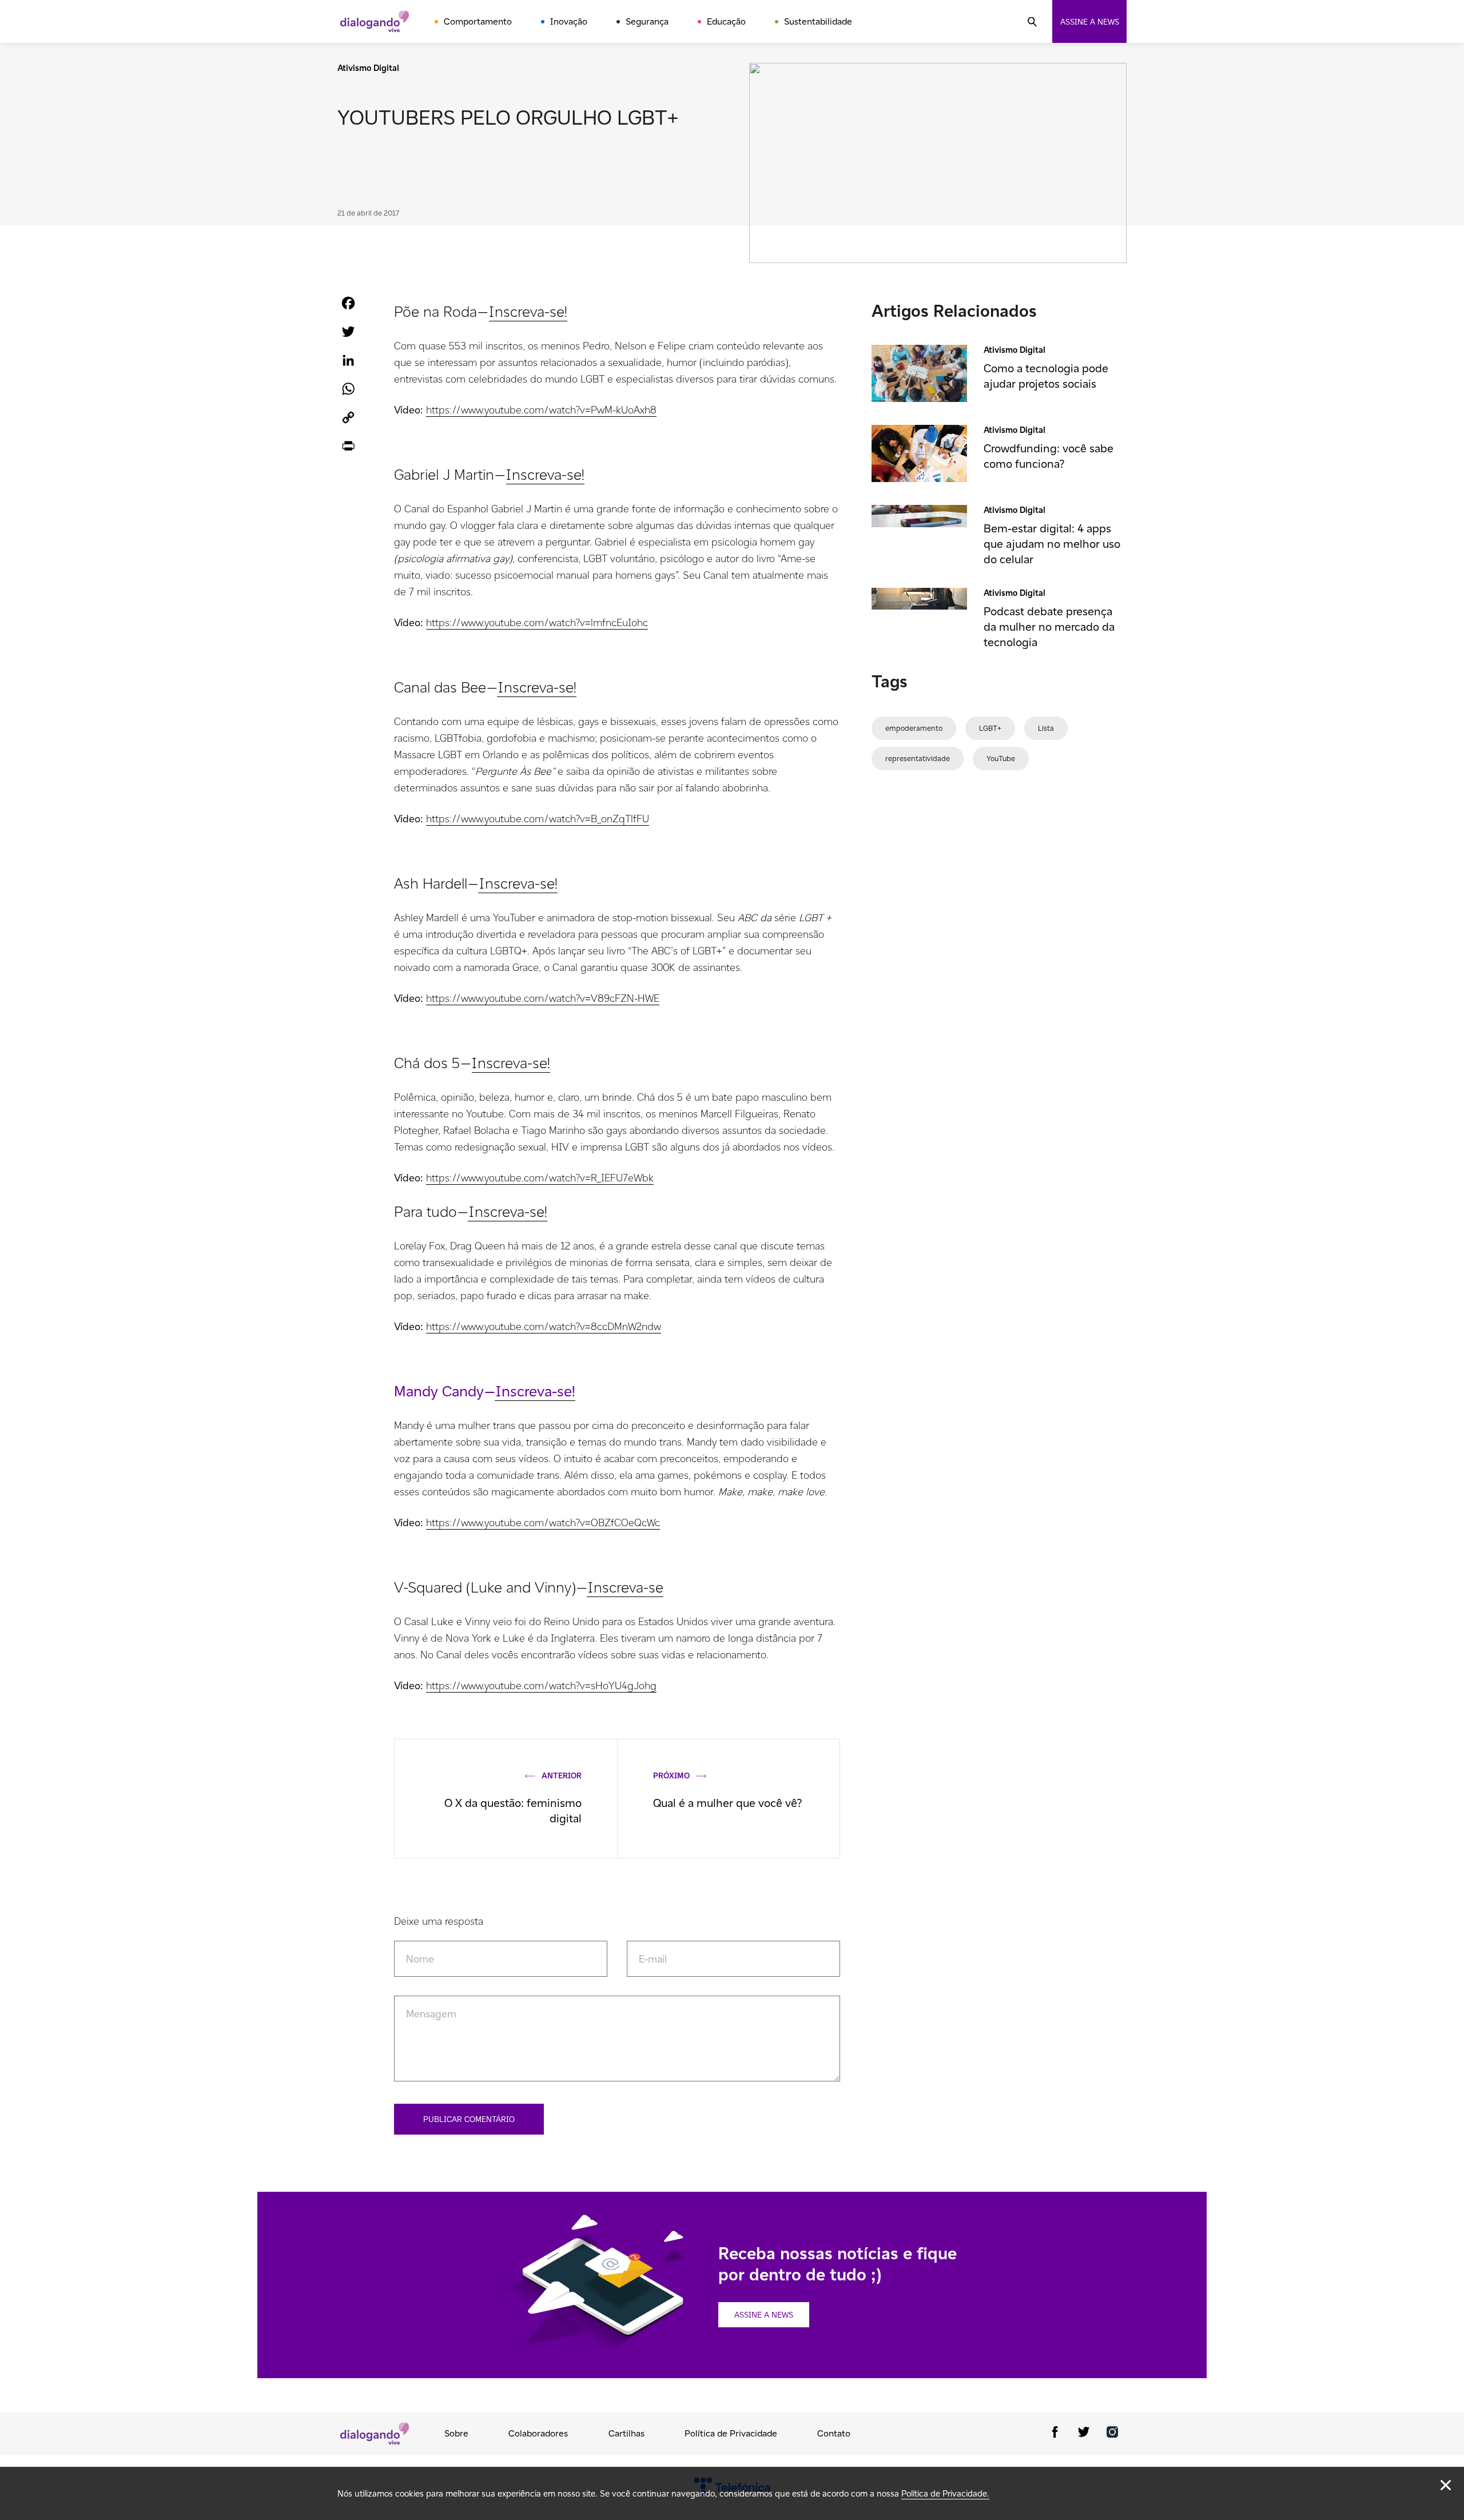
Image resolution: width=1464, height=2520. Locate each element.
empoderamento (914, 728)
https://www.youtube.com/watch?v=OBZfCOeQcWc (543, 1522)
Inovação (569, 21)
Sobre (456, 2433)
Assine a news (1090, 22)
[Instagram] (1112, 2434)
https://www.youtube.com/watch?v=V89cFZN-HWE (543, 998)
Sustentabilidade (818, 21)
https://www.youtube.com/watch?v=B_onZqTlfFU (538, 819)
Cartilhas (626, 2433)
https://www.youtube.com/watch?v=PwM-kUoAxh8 (541, 410)
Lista (1046, 728)
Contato (834, 2433)
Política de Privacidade (731, 2433)
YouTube (1001, 759)
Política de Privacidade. (945, 2493)
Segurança (647, 21)
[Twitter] (1084, 2434)
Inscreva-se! (528, 311)
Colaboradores (538, 2433)
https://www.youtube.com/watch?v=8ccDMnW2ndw (544, 1326)
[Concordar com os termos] (1446, 2485)
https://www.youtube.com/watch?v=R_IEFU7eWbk (540, 1178)
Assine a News (764, 2315)
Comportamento (478, 21)
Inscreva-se (625, 1587)
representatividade (918, 759)
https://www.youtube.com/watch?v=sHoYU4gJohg (541, 1685)
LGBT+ (990, 728)
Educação (726, 21)
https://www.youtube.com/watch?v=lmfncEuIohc (537, 622)
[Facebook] (1055, 2434)
